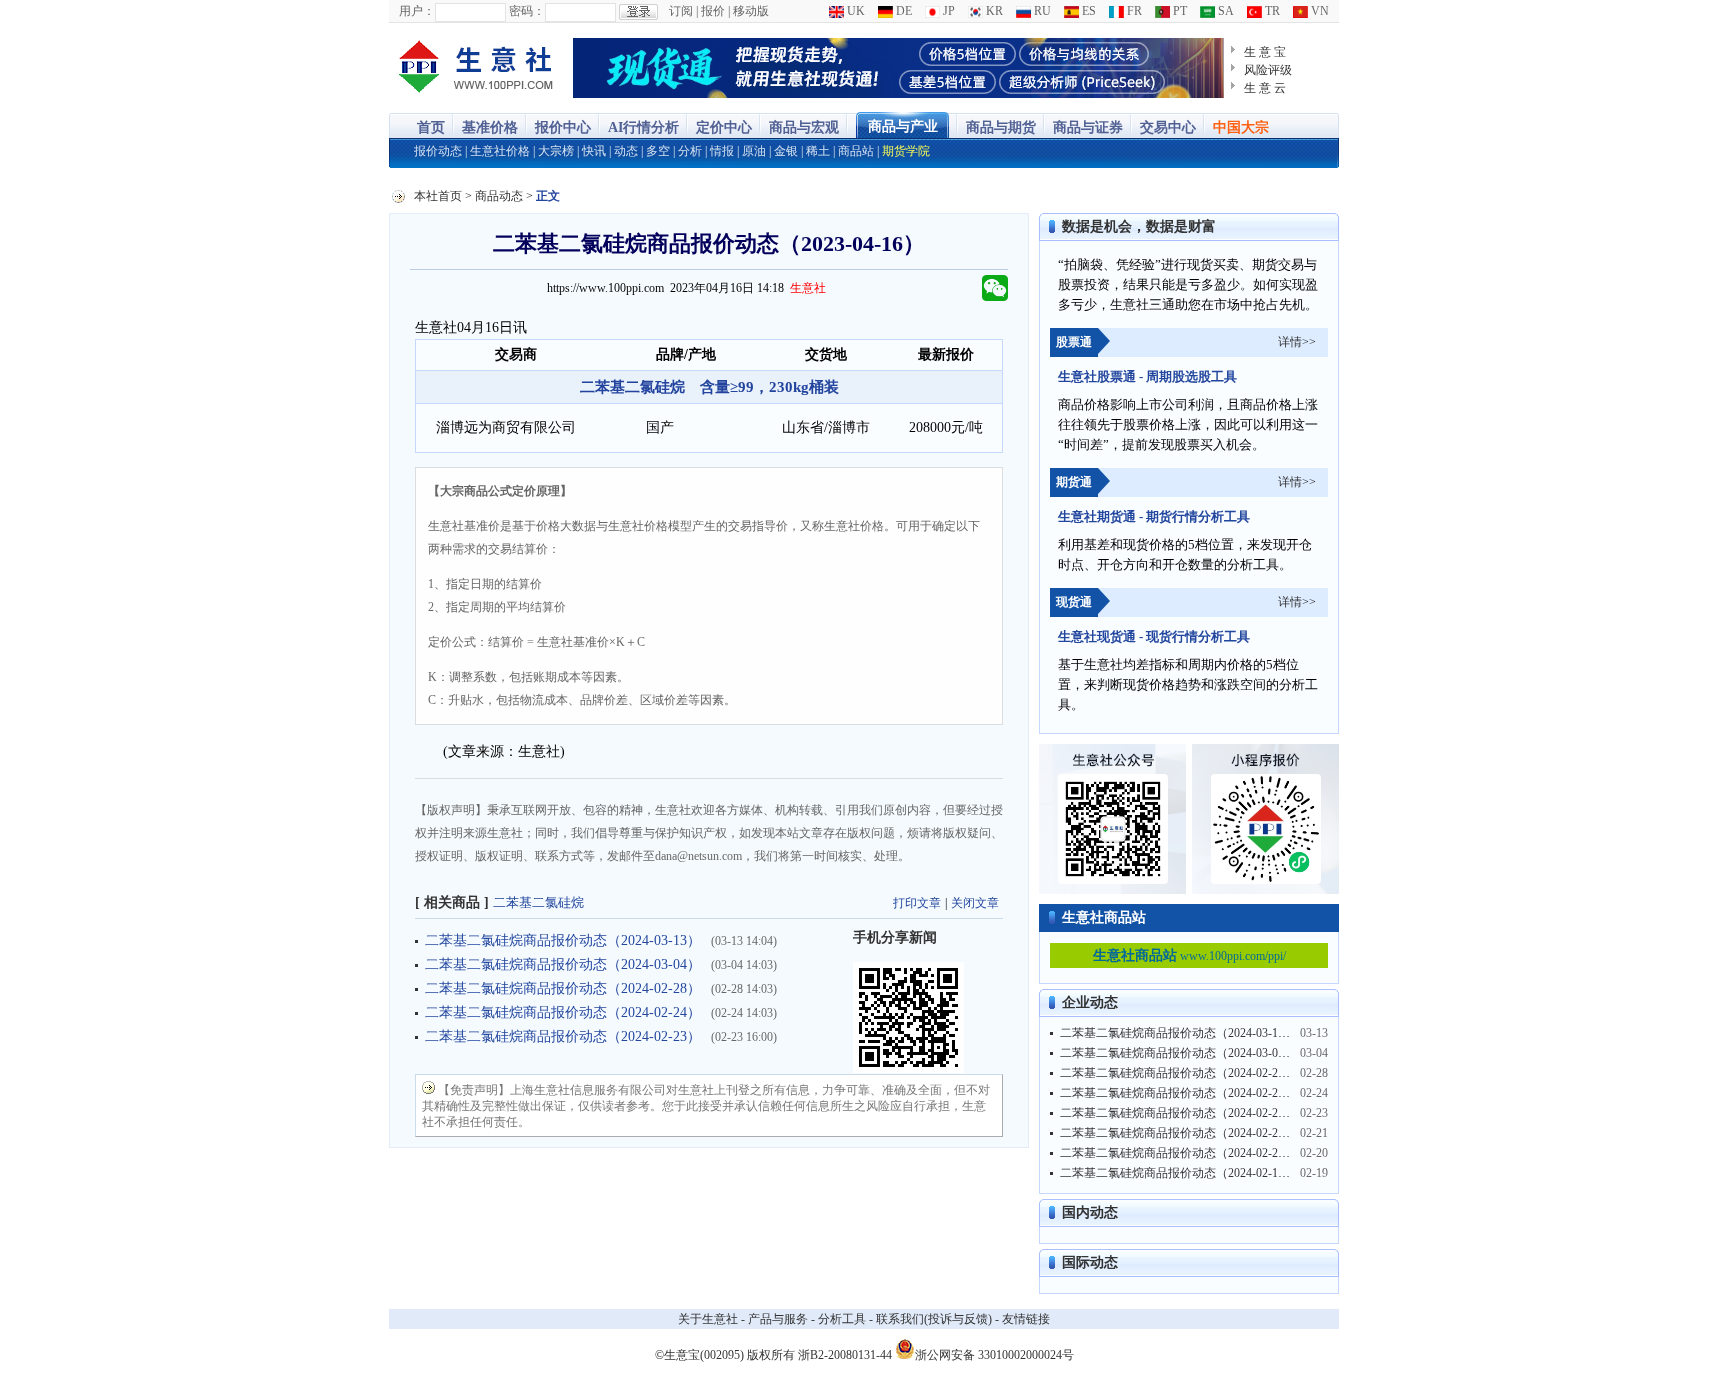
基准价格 (490, 127)
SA (1224, 11)
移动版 (751, 11)
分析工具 (842, 1319)
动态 (626, 151)
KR (993, 11)
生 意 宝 (1265, 52)
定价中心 (724, 127)
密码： (527, 11)
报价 (713, 11)
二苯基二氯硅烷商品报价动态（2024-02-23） (563, 1036)
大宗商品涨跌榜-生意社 (476, 68)
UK (854, 11)
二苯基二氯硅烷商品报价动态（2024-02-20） (1178, 1153)
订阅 (681, 11)
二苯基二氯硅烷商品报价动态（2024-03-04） (563, 964)
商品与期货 (1001, 127)
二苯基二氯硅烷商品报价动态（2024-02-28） (563, 988)
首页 (431, 127)
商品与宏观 (804, 127)
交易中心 (1168, 127)
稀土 (818, 151)
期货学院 (906, 151)
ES (1087, 11)
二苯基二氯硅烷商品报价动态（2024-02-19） (1178, 1173)
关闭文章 (975, 903)
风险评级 (1268, 70)
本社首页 (438, 196)
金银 (786, 151)
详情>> (1297, 342)
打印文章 (917, 903)
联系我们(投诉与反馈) (934, 1319)
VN (1318, 11)
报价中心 (563, 127)
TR (1271, 11)
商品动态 (499, 196)
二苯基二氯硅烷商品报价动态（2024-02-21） (1178, 1133)
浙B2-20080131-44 (845, 1355)
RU (1041, 11)
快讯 (594, 151)
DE (902, 11)
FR (1133, 11)
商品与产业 (903, 126)
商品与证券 (1088, 127)
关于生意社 (708, 1319)
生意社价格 (500, 151)
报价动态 (438, 151)
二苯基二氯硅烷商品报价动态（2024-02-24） (563, 1012)
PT (1178, 11)
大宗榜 (556, 151)
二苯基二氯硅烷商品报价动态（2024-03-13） (563, 940)
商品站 (856, 151)
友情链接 (1026, 1319)
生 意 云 (1265, 88)
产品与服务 (778, 1319)
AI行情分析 (643, 127)
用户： (417, 11)
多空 (658, 151)
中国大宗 (1241, 127)
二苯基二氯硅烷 (538, 902)
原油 (754, 151)
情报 (722, 151)
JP (947, 11)
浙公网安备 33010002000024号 (994, 1353)
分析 (690, 151)
